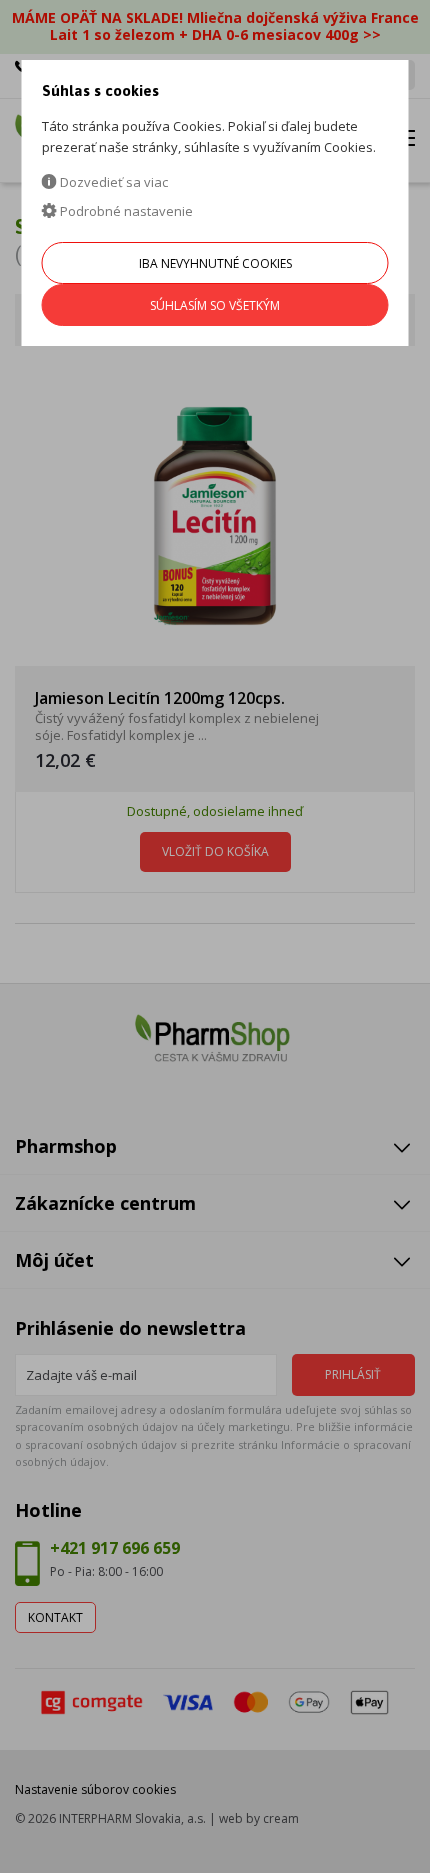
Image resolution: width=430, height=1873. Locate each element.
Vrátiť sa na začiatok (328, 1834)
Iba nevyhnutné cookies (215, 263)
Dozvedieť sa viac (112, 182)
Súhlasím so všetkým (215, 305)
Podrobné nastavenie (125, 211)
